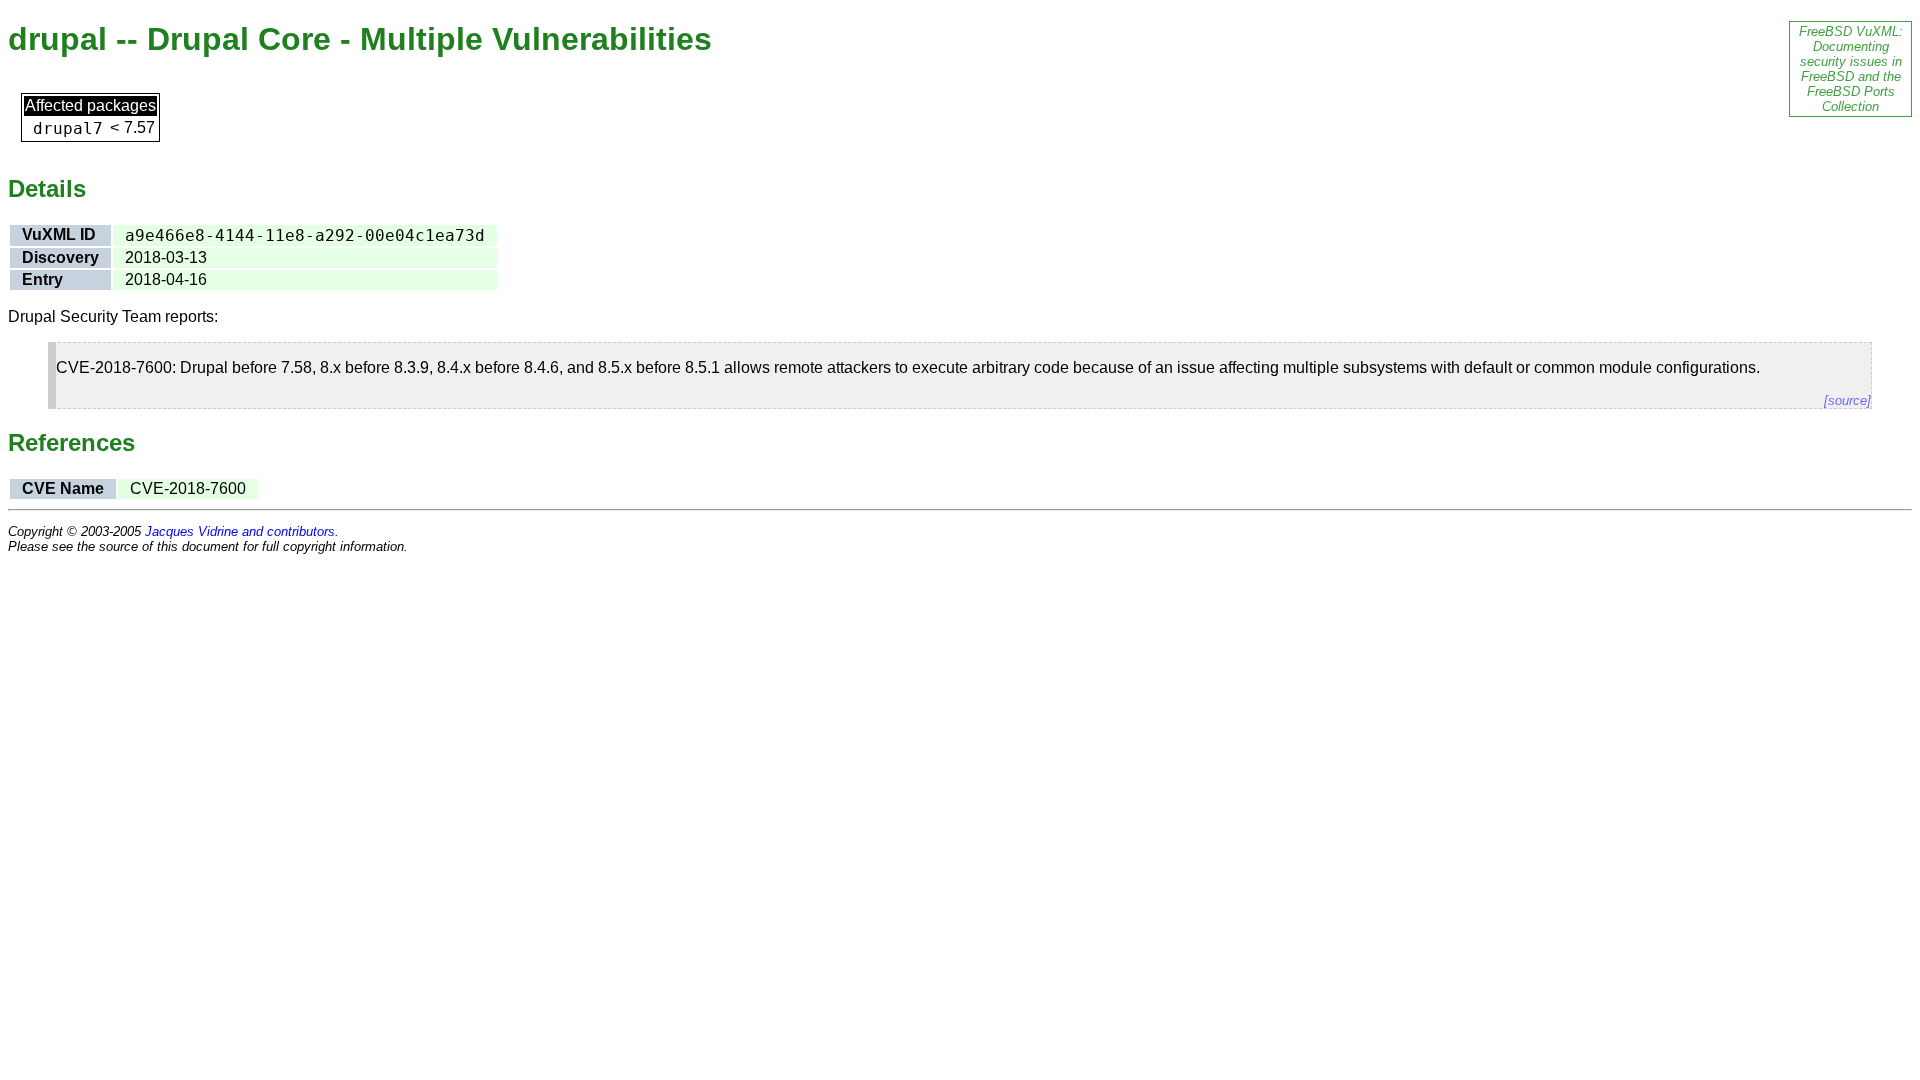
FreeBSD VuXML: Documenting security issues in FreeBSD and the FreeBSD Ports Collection (1851, 69)
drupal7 (68, 128)
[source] (1847, 400)
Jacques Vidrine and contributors (240, 531)
